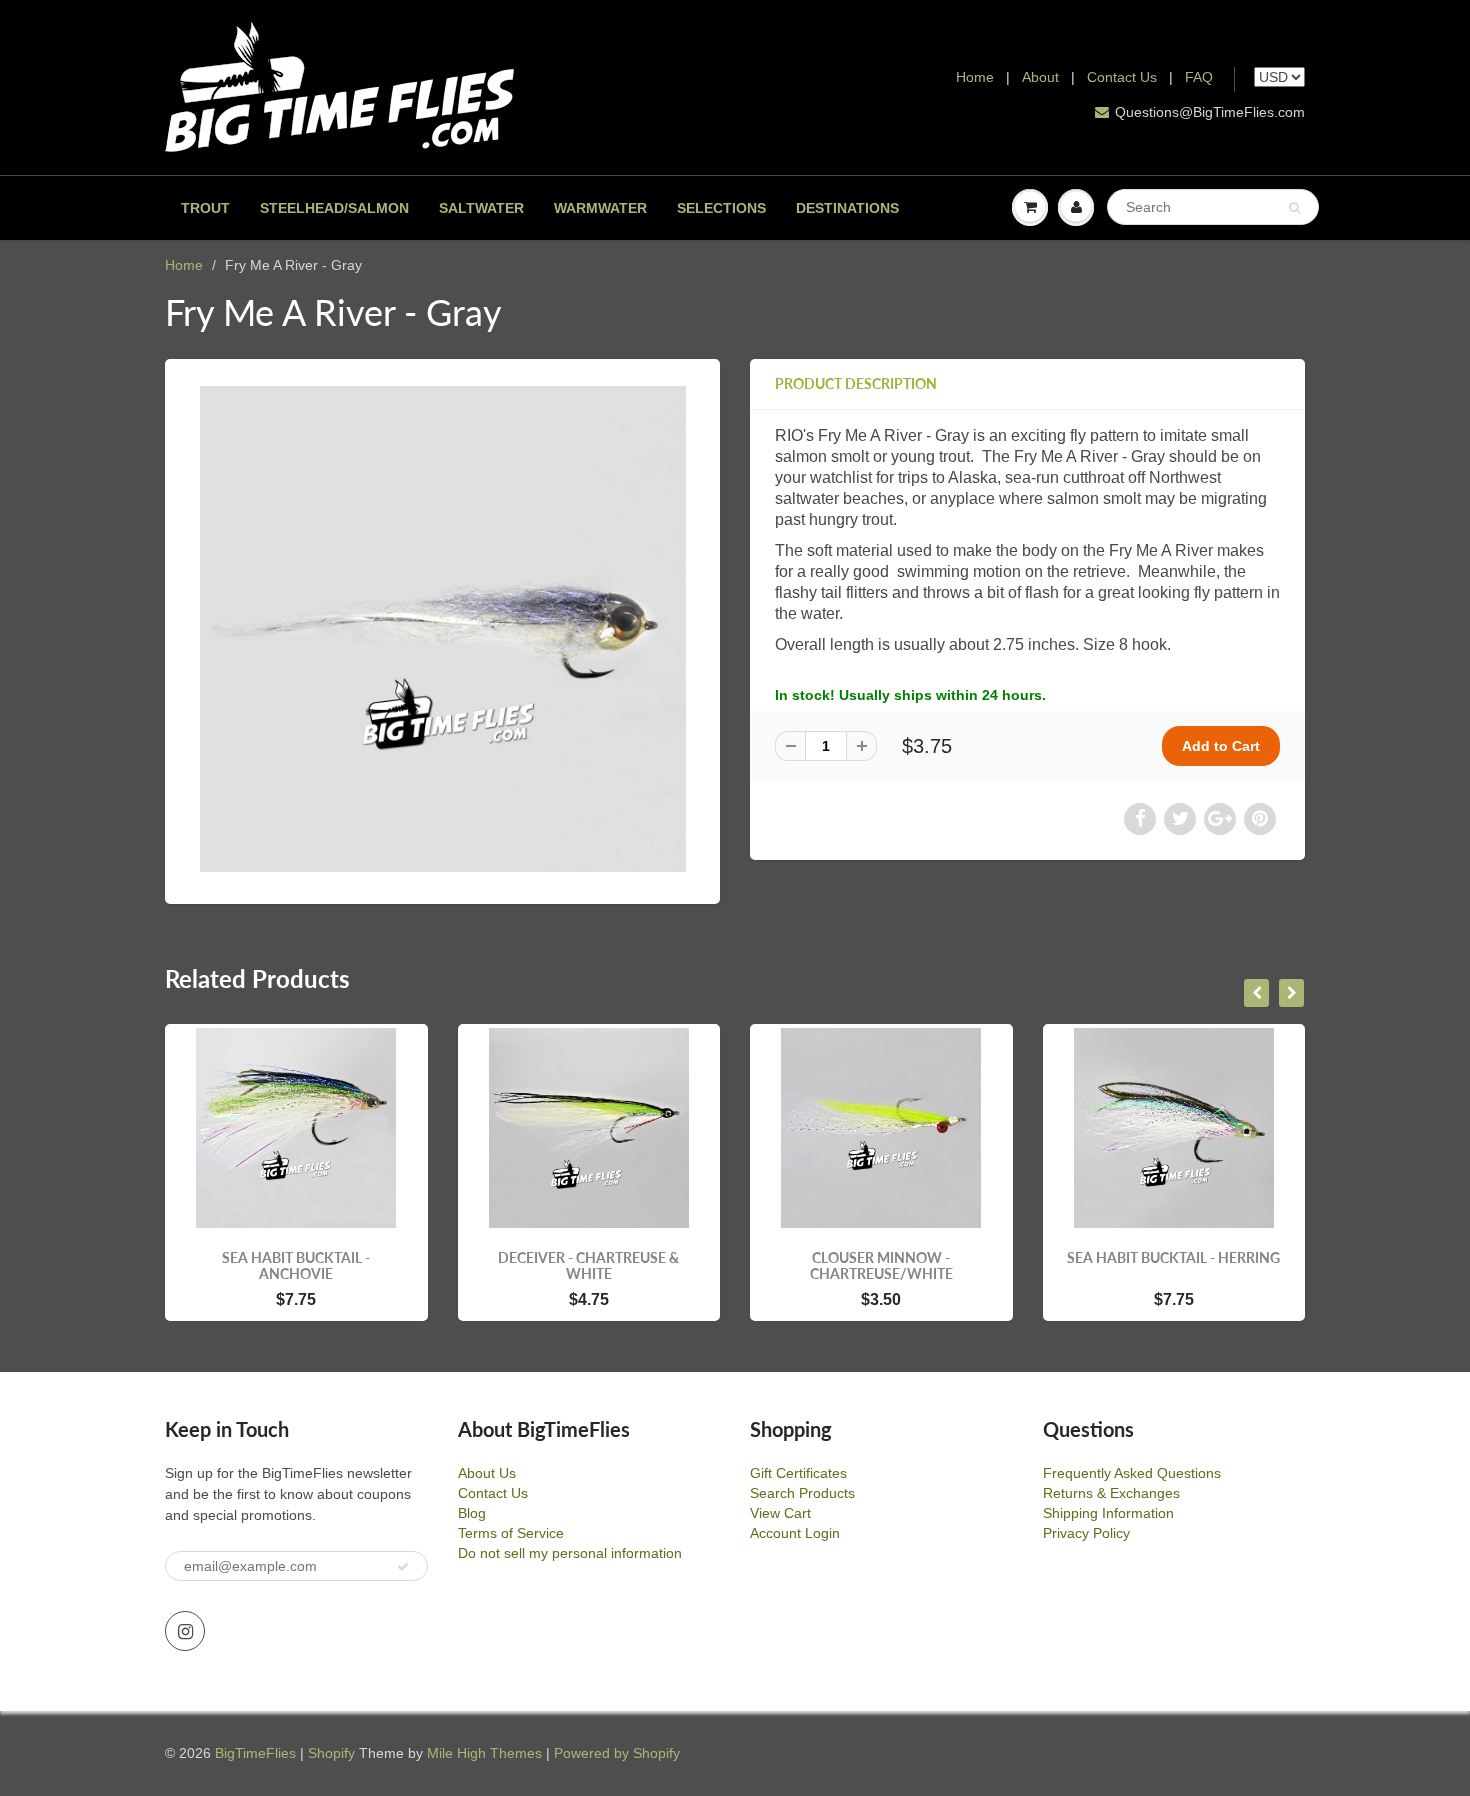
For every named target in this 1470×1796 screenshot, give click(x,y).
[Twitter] (1180, 819)
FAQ (1199, 77)
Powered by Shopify (617, 1753)
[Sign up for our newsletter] (403, 1567)
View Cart (780, 1513)
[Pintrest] (1260, 819)
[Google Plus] (1220, 819)
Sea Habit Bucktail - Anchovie (296, 1265)
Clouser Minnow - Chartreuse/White (881, 1265)
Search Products (802, 1493)
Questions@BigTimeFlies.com (1210, 112)
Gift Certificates (798, 1473)
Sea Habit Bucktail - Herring (1173, 1257)
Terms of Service (511, 1533)
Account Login (795, 1533)
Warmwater (600, 208)
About (1042, 77)
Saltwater (481, 208)
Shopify (331, 1753)
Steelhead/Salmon (334, 208)
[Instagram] (185, 1631)
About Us (487, 1473)
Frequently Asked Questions (1132, 1473)
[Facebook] (1140, 819)
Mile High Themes (484, 1753)
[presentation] (1256, 993)
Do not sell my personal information (570, 1553)
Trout (205, 208)
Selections (721, 208)
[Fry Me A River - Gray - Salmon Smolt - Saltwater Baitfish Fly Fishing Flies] (442, 629)
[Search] (1294, 208)
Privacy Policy (1086, 1533)
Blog (472, 1513)
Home (975, 77)
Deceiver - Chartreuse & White (588, 1265)
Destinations (847, 208)
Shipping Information (1108, 1513)
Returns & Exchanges (1111, 1493)
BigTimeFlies (255, 1753)
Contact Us (1122, 77)
